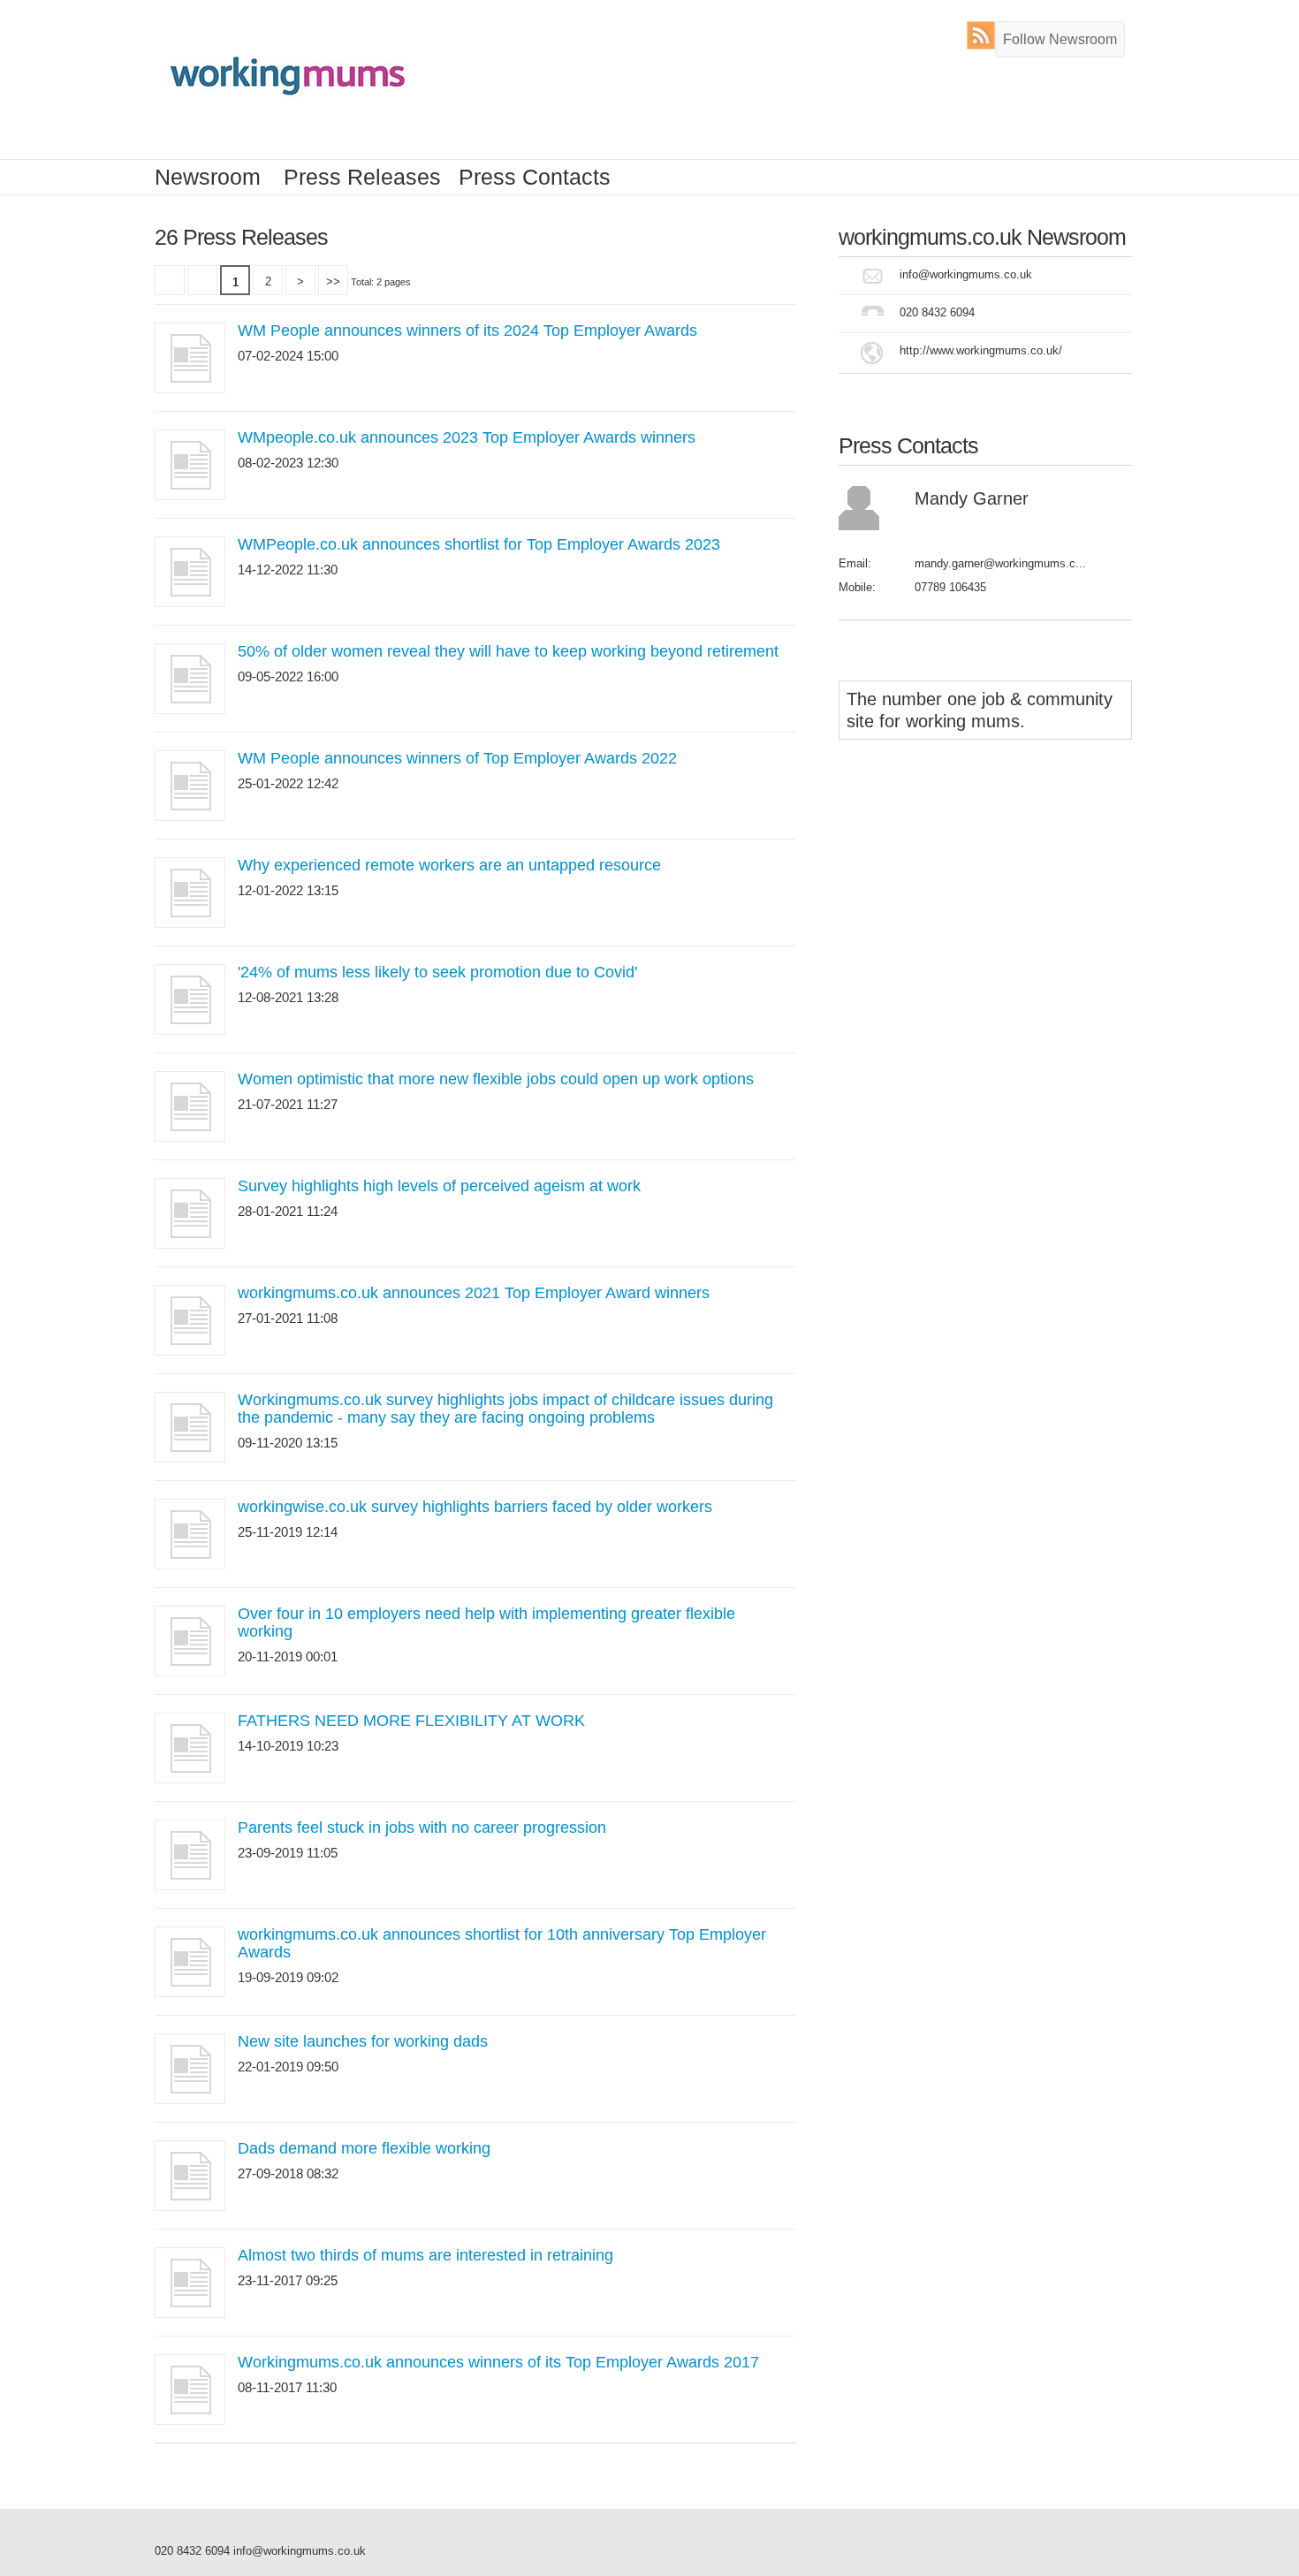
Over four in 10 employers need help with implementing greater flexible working (486, 1622)
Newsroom (208, 177)
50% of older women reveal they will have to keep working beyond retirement (508, 651)
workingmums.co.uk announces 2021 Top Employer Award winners (474, 1293)
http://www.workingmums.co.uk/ (981, 350)
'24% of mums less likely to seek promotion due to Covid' (437, 972)
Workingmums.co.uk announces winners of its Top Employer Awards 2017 (498, 2362)
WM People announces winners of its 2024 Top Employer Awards (467, 331)
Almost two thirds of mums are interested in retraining (425, 2255)
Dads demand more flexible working (364, 2148)
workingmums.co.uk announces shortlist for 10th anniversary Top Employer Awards (502, 1943)
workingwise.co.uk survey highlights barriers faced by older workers (475, 1507)
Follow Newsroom (1060, 39)
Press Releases (362, 177)
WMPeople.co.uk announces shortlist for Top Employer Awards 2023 (479, 544)
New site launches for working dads (363, 2041)
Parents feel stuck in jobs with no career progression (422, 1828)
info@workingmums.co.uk (966, 274)
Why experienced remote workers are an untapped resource (449, 865)
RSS (985, 35)
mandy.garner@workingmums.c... (1000, 563)
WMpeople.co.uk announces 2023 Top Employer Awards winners (467, 437)
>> (333, 281)
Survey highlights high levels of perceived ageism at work (439, 1186)
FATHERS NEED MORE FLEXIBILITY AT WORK (411, 1721)
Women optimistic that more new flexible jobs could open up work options (496, 1079)
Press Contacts (535, 177)
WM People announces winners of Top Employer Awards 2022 (457, 758)
